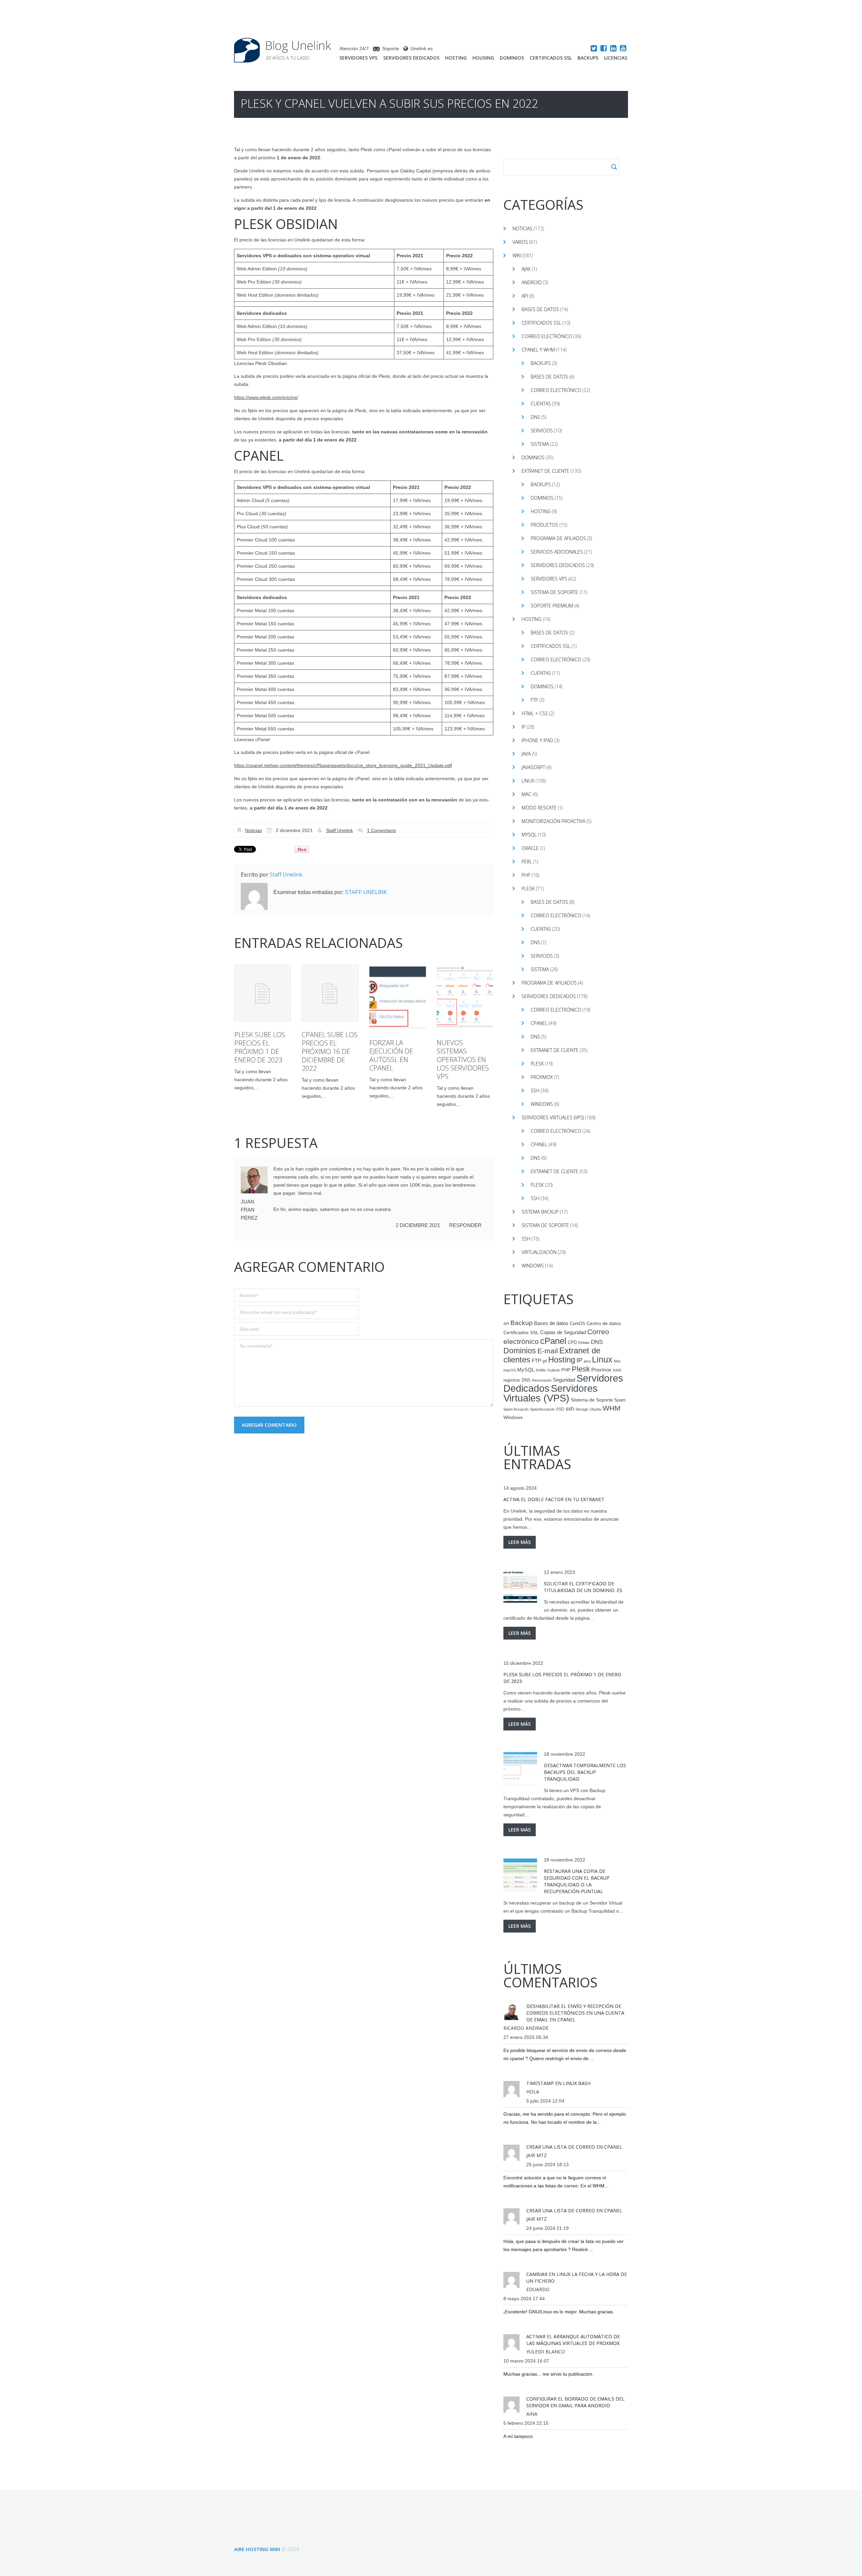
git (545, 1361)
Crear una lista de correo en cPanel (574, 2147)
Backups (588, 58)
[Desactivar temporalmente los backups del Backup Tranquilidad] (520, 1769)
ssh (570, 1409)
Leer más (520, 1542)
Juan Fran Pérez (249, 1210)
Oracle (530, 848)
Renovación (542, 1380)
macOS (510, 1370)
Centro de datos (604, 1324)
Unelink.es (422, 48)
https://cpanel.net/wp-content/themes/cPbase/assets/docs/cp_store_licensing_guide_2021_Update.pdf (343, 765)
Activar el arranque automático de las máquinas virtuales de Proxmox (573, 2340)
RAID (617, 1370)
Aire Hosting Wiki (257, 2549)
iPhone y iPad (537, 740)
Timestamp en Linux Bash (558, 2083)
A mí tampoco (518, 2436)
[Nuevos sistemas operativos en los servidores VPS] (465, 997)
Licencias (616, 58)
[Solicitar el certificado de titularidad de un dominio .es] (520, 1587)
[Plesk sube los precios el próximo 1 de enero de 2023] (263, 993)
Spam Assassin (516, 1409)
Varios (520, 242)
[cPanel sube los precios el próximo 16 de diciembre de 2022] (330, 993)
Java (526, 754)
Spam (620, 1400)
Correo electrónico (547, 336)
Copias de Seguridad (563, 1332)
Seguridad (564, 1380)
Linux (528, 781)
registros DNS (517, 1380)
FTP (534, 700)
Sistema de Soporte (554, 592)
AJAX (526, 269)
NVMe (541, 1370)
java (587, 1361)
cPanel (539, 1023)
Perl (527, 862)
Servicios (542, 431)
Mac (526, 794)
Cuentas (541, 404)
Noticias (254, 830)
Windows (542, 1104)
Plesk (528, 888)
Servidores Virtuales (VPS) (553, 1117)
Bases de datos (540, 309)
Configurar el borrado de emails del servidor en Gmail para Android (575, 2402)
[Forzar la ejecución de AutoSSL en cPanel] (398, 997)
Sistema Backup (540, 1212)
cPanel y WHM (538, 350)
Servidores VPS (358, 58)
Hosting (456, 58)
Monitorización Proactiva (553, 821)
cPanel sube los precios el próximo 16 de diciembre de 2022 (330, 1051)
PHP (526, 875)
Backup (522, 1323)
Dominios (512, 58)
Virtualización (539, 1252)
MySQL (529, 835)
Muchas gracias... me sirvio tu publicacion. (549, 2374)
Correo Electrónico (556, 390)
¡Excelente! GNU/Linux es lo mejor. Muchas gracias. (559, 2312)
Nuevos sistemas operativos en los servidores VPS (463, 1060)
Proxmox (542, 1077)
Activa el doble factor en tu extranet (554, 1499)
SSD (560, 1409)
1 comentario (382, 830)
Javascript (533, 767)
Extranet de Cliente (545, 471)
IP (523, 727)
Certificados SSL (551, 58)
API (525, 296)
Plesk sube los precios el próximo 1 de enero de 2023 (260, 1047)
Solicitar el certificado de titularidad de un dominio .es (583, 1587)
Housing (483, 58)
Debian (584, 1343)
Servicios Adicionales (557, 552)
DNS (535, 417)
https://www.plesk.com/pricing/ (266, 397)
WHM (612, 1408)
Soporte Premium (552, 606)
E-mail (548, 1351)
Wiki (517, 255)
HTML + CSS (535, 713)
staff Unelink (339, 830)
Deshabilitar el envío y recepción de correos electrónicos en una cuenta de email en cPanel (575, 2013)
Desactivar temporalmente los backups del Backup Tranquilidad (585, 1772)
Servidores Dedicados (411, 58)
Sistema (540, 444)
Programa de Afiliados (558, 538)
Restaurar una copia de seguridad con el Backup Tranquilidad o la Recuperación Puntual (577, 1881)
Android (532, 282)
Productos (544, 525)
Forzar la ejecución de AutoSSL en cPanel (391, 1055)
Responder (465, 1225)
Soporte (391, 48)
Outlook (554, 1370)
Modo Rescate (539, 808)
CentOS (577, 1324)
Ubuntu (595, 1409)
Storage (582, 1409)
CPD (572, 1343)
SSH (535, 1091)
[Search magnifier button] (614, 167)
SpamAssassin (542, 1409)
